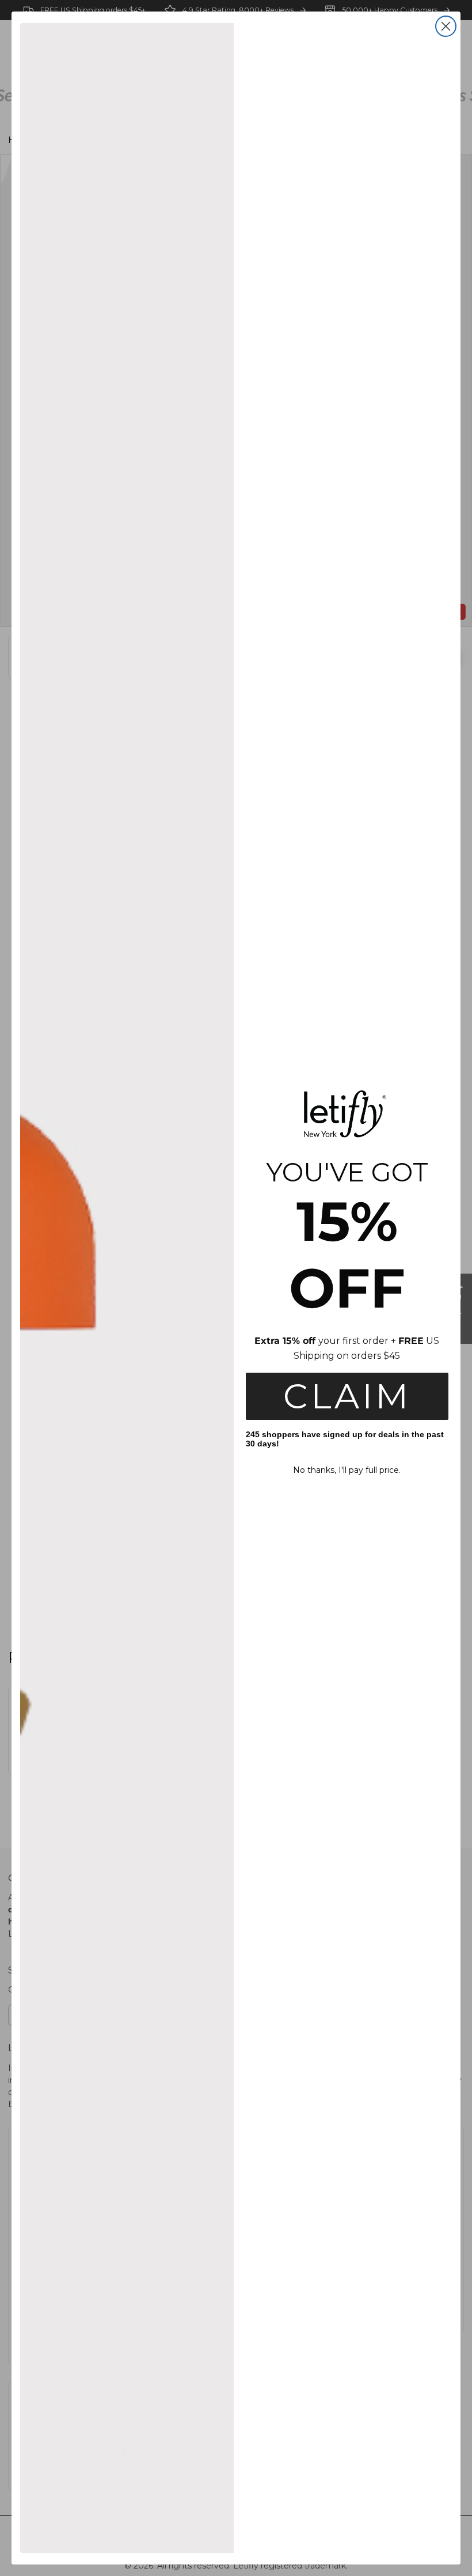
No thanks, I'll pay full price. (347, 1470)
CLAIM (347, 1396)
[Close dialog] (446, 26)
